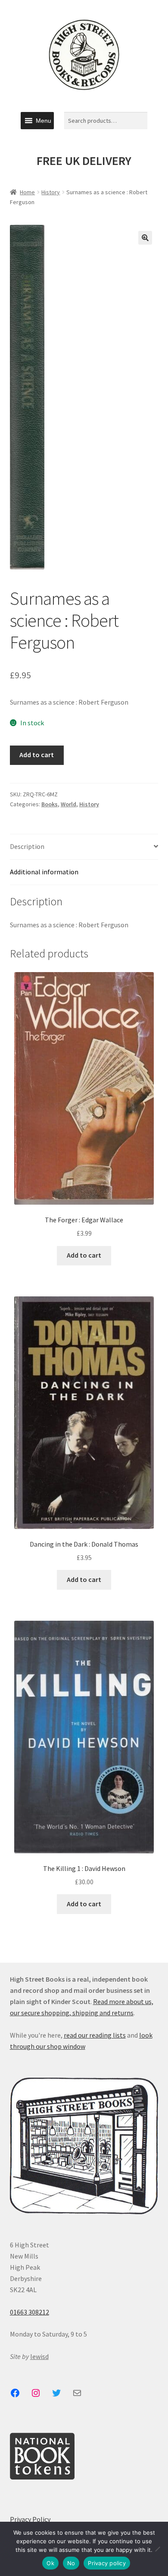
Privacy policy (107, 2563)
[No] (157, 2549)
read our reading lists (95, 2035)
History (51, 192)
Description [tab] (27, 846)
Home (27, 192)
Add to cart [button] (84, 1255)
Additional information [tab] (44, 872)
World (68, 804)
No (71, 2563)
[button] (44, 121)
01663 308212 (30, 2312)
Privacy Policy (30, 2519)
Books (50, 804)
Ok (50, 2563)
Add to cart (37, 755)
